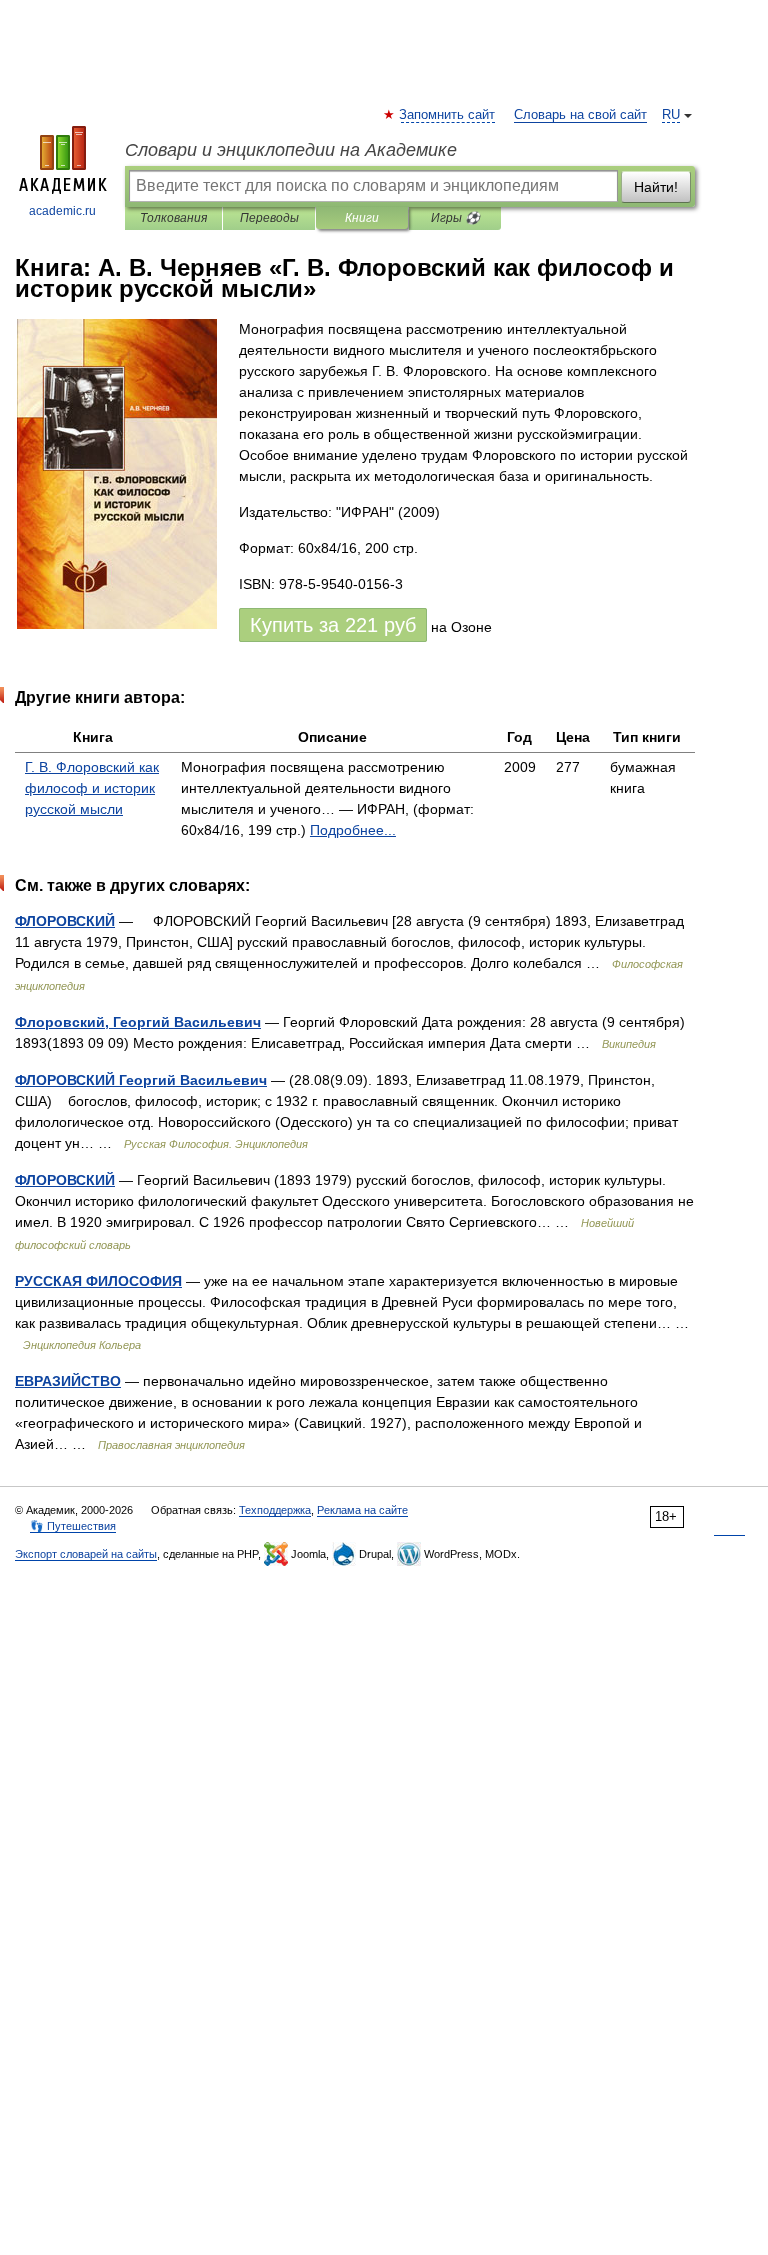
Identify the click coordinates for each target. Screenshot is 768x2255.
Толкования (173, 218)
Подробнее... (353, 830)
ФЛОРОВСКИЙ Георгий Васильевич (141, 1080)
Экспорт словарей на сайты (86, 1554)
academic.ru (62, 211)
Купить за (333, 625)
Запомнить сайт (448, 115)
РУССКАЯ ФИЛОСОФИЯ (98, 1281)
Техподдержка (275, 1510)
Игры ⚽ (455, 218)
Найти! (656, 187)
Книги (362, 218)
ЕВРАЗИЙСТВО (68, 1381)
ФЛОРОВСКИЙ (65, 921)
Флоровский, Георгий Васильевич (138, 1022)
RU (671, 115)
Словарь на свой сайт (580, 115)
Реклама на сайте (362, 1510)
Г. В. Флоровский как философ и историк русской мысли (92, 788)
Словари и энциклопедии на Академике (291, 150)
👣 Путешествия (73, 1526)
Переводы (269, 218)
